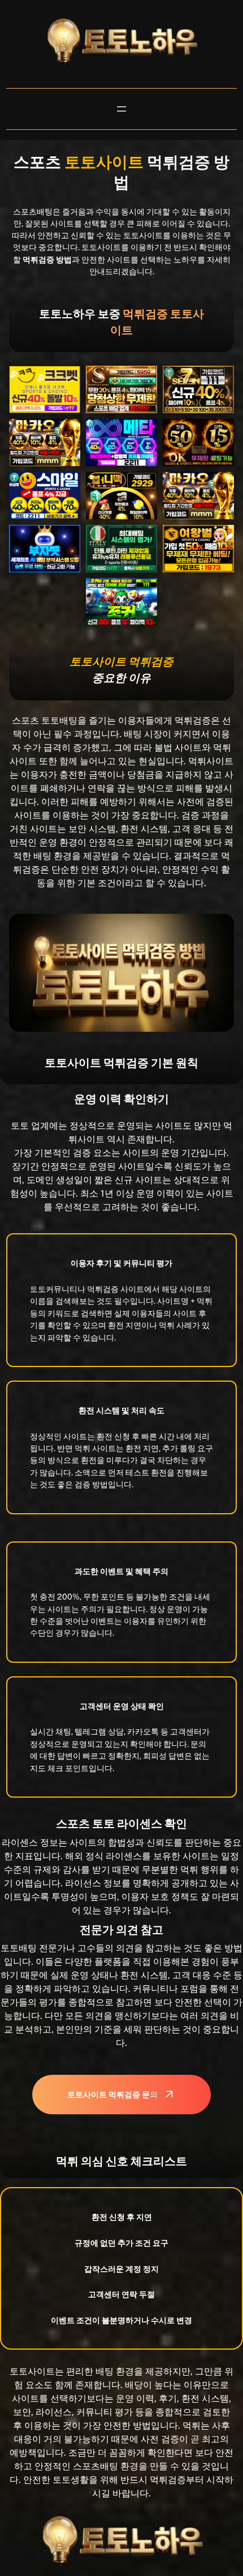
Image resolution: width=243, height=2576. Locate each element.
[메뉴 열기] (121, 109)
